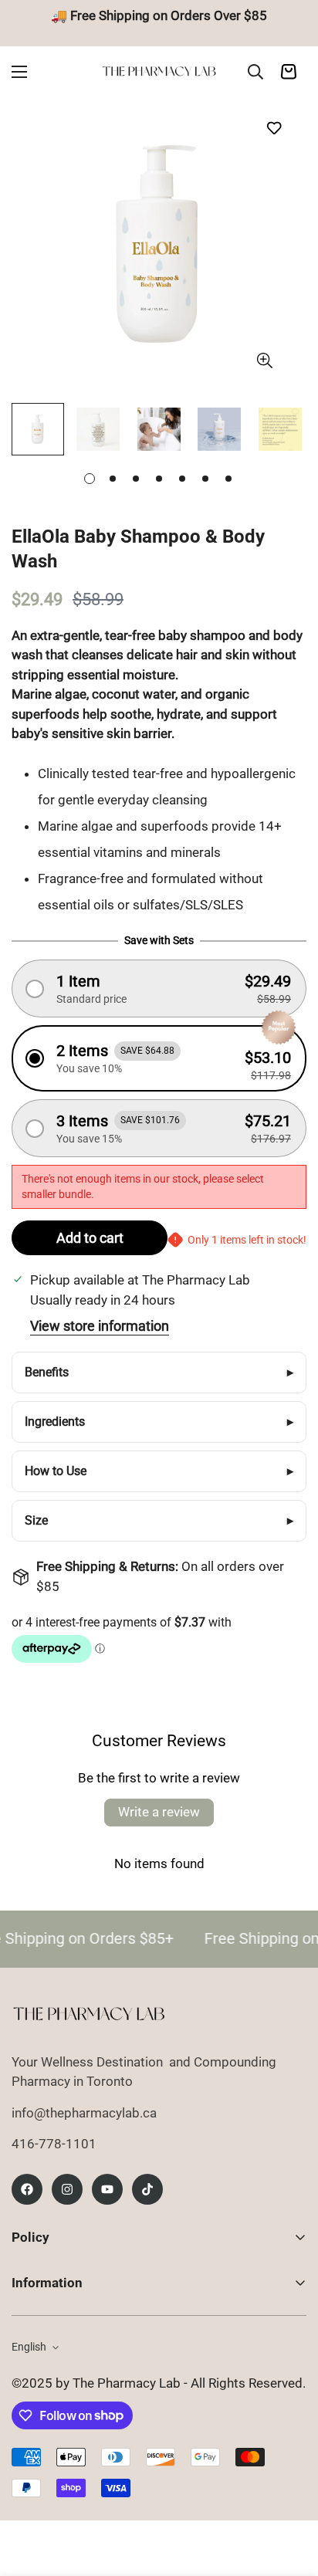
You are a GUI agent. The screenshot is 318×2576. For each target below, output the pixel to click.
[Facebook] (27, 2189)
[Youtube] (107, 2189)
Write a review (159, 1812)
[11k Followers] (67, 2189)
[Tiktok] (147, 2189)
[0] (289, 72)
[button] (159, 988)
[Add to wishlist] (274, 128)
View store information (100, 1326)
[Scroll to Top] (290, 2494)
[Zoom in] (264, 360)
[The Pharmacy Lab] (159, 71)
